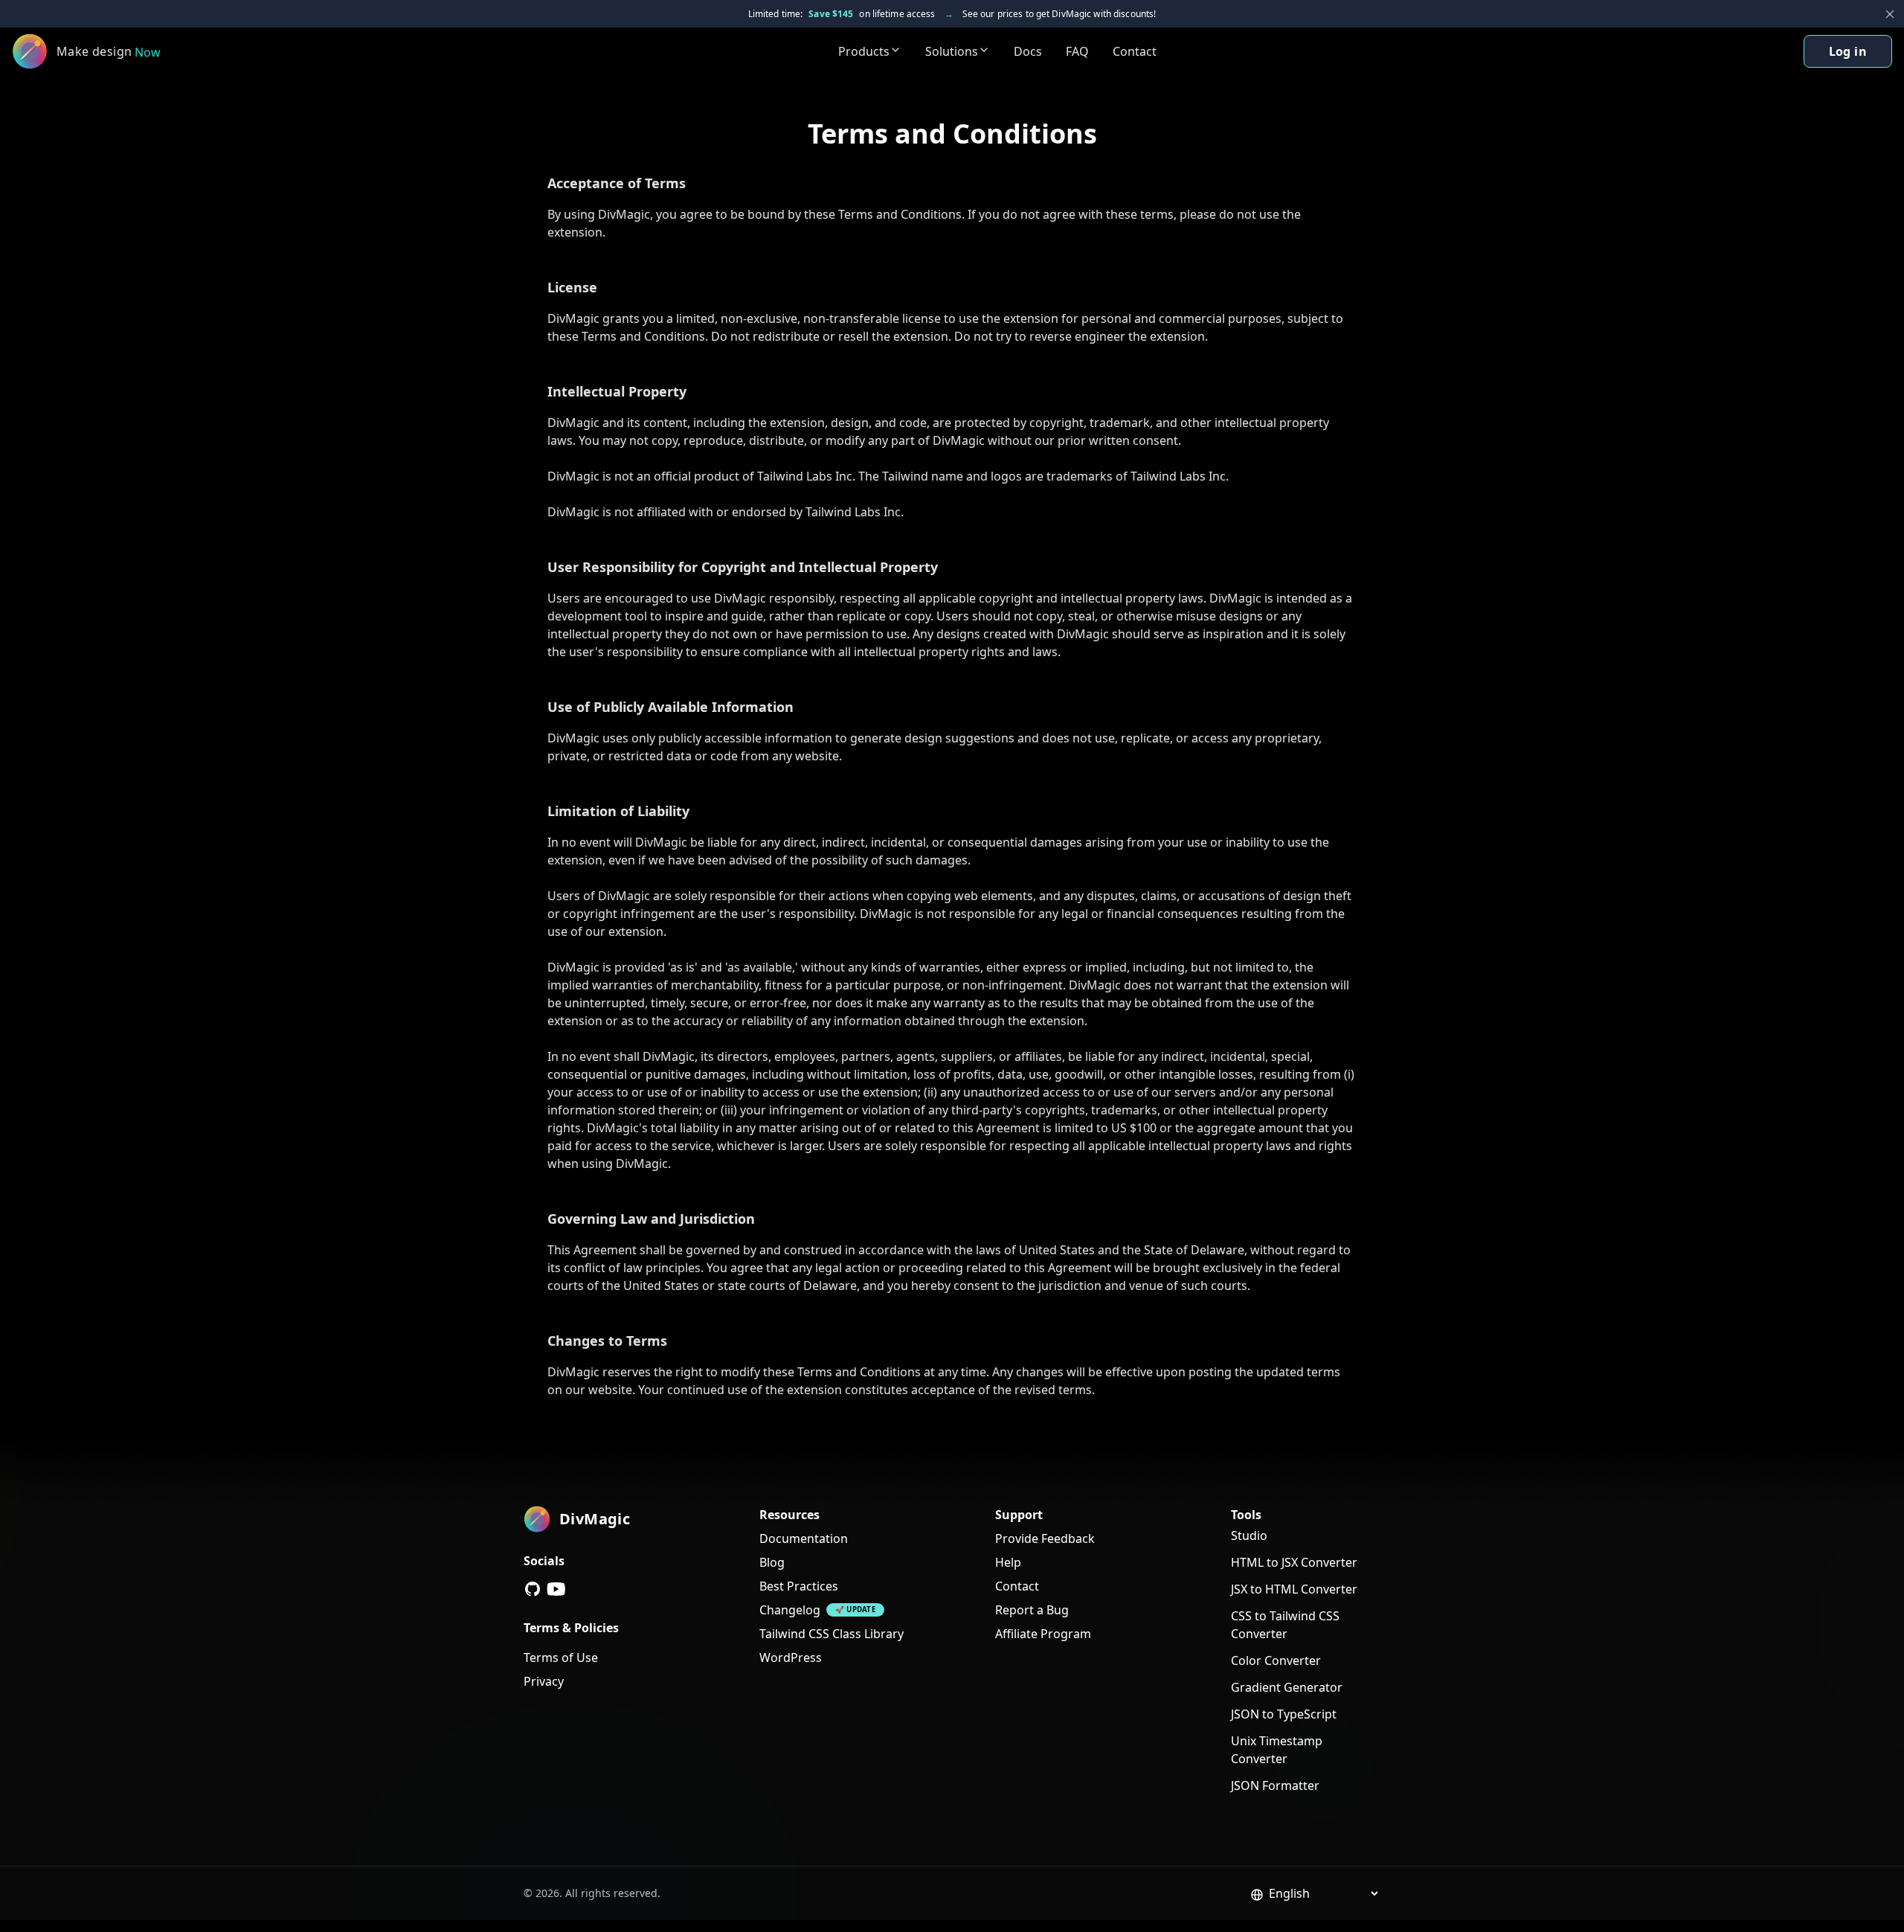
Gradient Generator (1287, 1687)
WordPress (791, 1657)
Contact (1135, 51)
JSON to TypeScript (1284, 1714)
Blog (772, 1562)
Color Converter (1276, 1660)
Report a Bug (1032, 1610)
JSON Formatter (1275, 1785)
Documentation (804, 1538)
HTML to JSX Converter (1294, 1562)
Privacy (544, 1681)
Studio (1249, 1535)
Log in (1848, 51)
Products (864, 51)
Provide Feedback (1045, 1538)
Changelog (790, 1610)
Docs (1028, 51)
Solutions (952, 51)
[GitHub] (533, 1589)
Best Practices (799, 1586)
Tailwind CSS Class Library (832, 1634)
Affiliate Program (1043, 1634)
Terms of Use (561, 1657)
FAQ (1077, 51)
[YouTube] (556, 1589)
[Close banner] (1890, 14)
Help (1008, 1562)
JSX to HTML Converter (1294, 1589)
